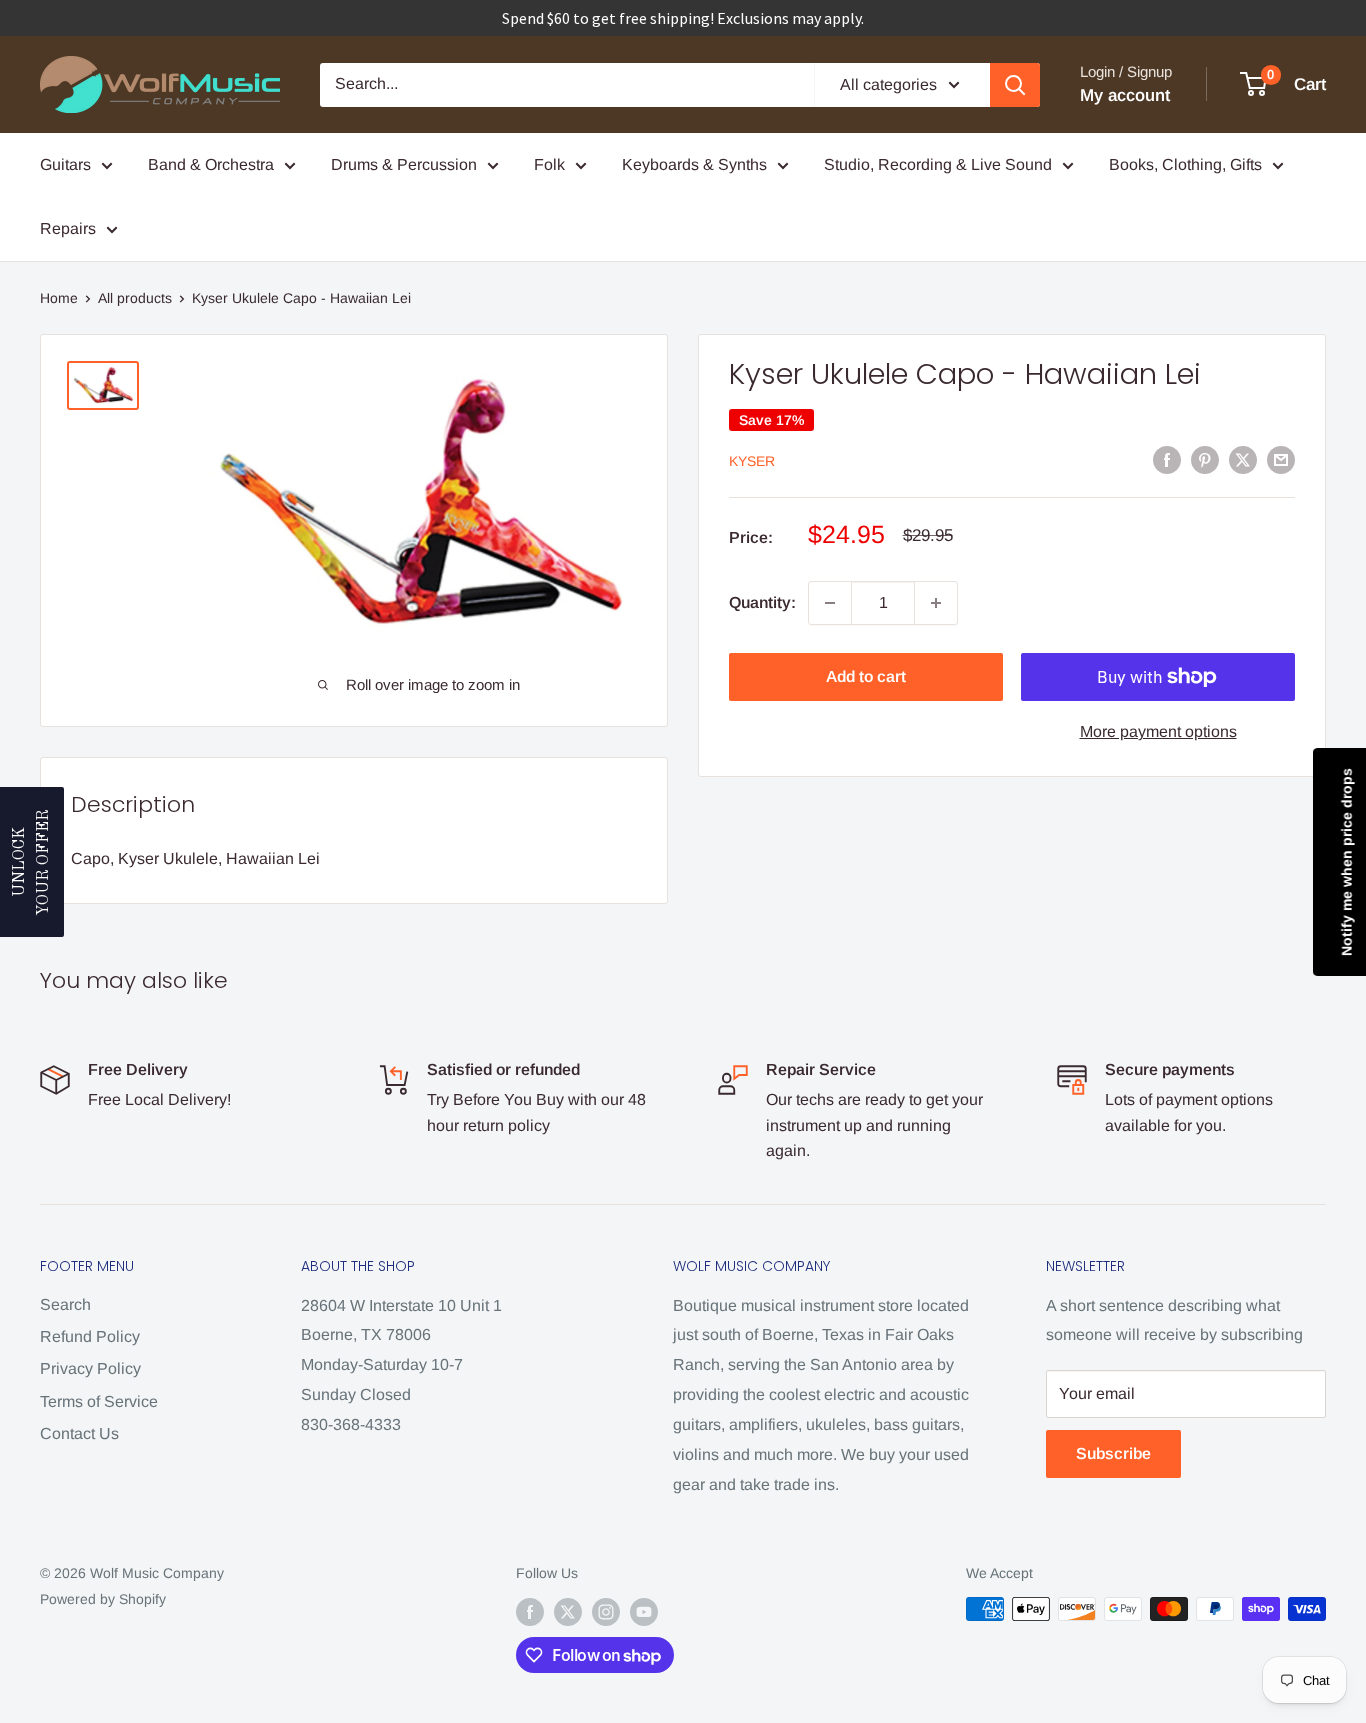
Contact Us (79, 1433)
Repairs (68, 228)
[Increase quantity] (936, 603)
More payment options (1158, 731)
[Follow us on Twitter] (568, 1611)
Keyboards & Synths (694, 164)
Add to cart (866, 676)
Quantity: (762, 602)
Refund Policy (90, 1336)
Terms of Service (99, 1401)
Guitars (65, 164)
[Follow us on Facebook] (530, 1611)
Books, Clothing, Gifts (1185, 164)
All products (135, 298)
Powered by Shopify (103, 1599)
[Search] (1015, 85)
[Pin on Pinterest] (1205, 460)
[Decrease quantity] (830, 603)
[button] (32, 862)
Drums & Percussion (404, 164)
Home (59, 298)
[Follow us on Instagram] (606, 1611)
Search (65, 1304)
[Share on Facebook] (1167, 460)
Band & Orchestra (211, 164)
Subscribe (1113, 1453)
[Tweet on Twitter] (1243, 460)
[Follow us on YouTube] (644, 1611)
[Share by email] (1281, 460)
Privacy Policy (90, 1368)
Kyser (752, 461)
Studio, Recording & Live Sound (938, 164)
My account (1125, 95)
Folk (549, 164)
